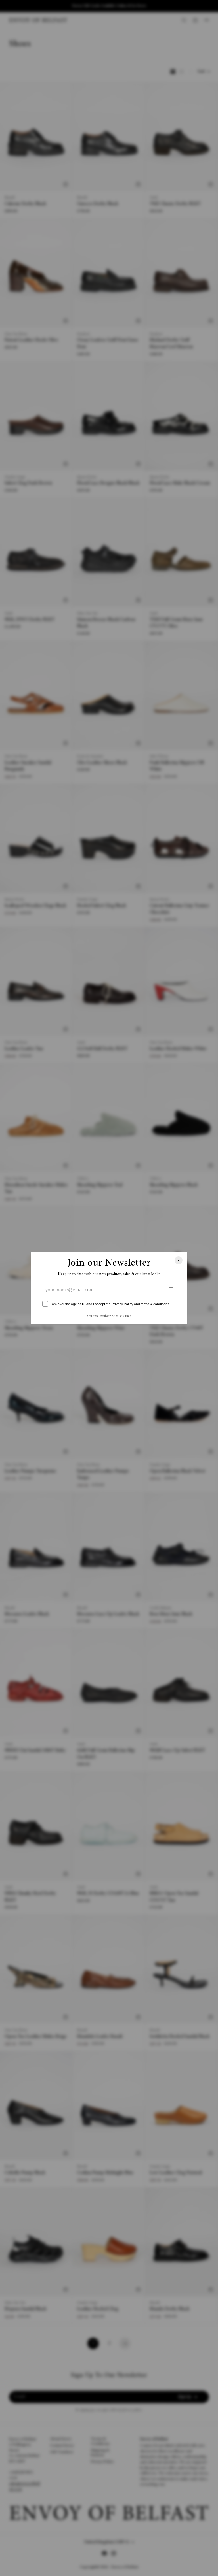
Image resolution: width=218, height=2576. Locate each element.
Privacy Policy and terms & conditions (140, 1304)
